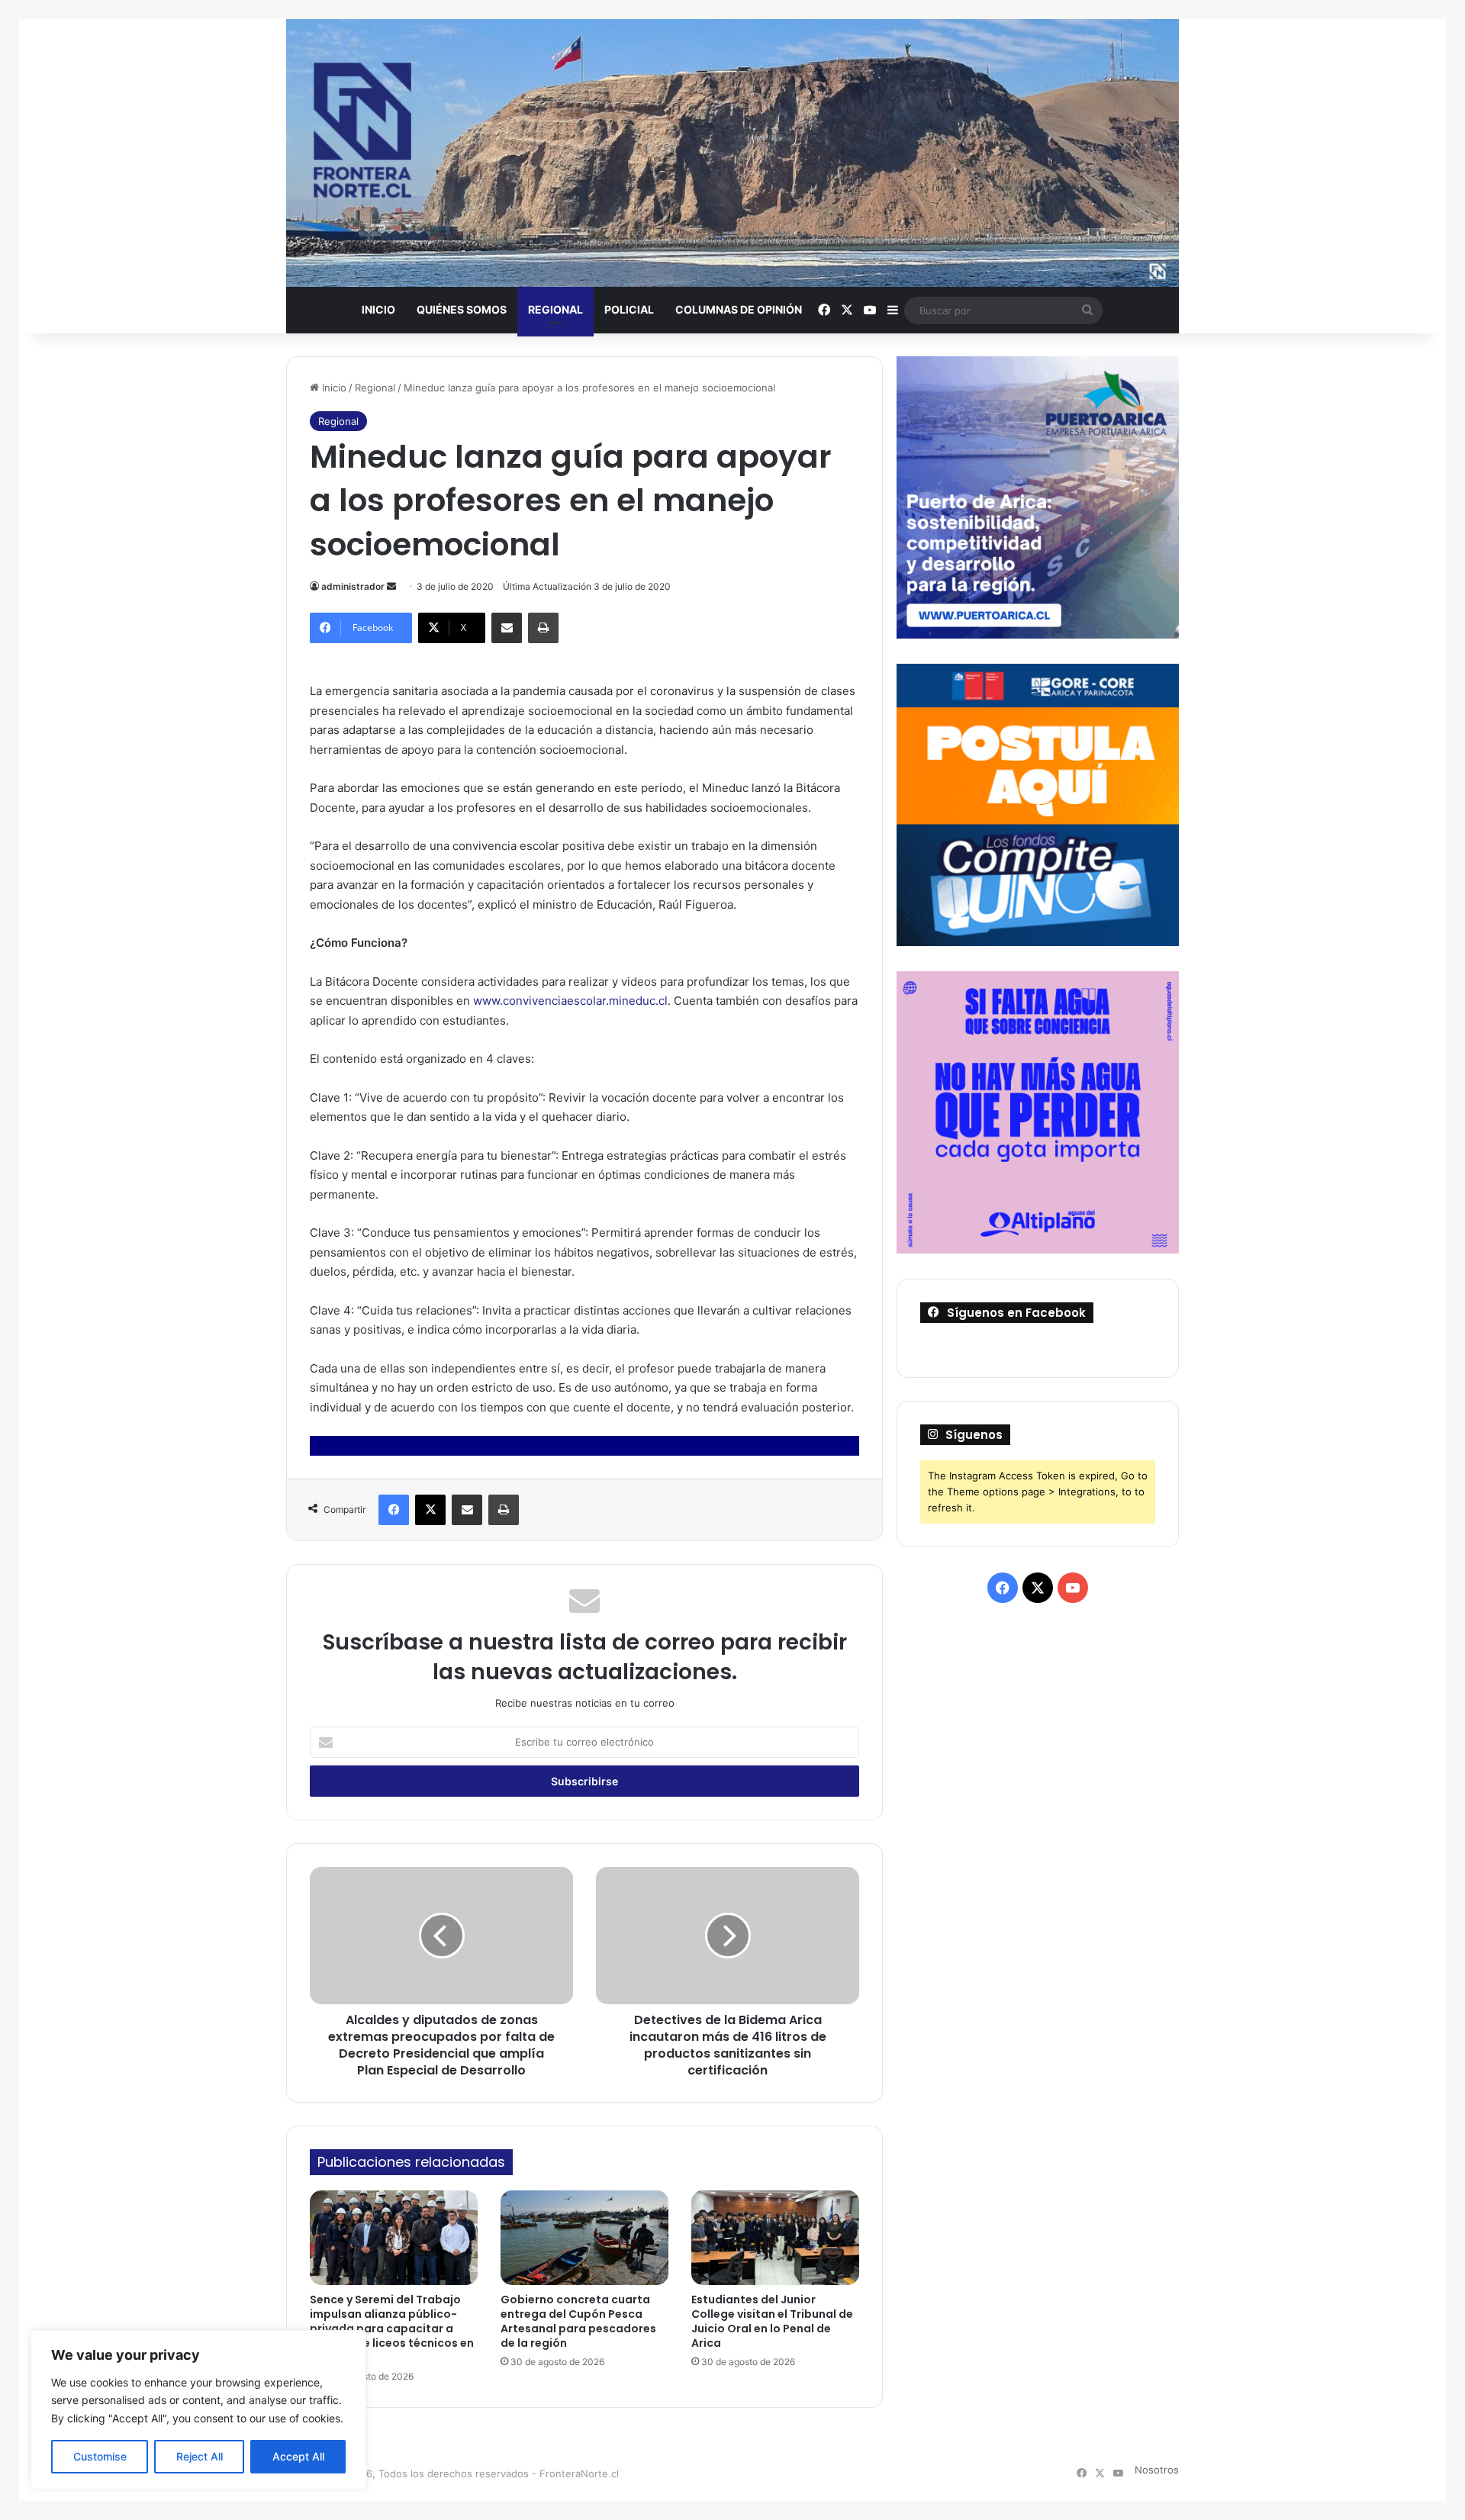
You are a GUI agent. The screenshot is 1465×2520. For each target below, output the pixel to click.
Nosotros (1157, 2470)
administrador (353, 586)
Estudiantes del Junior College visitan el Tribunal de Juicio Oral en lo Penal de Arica (772, 2321)
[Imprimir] (543, 628)
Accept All (298, 2456)
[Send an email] (391, 586)
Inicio (378, 309)
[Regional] (732, 153)
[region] (198, 2410)
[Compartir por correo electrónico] (507, 628)
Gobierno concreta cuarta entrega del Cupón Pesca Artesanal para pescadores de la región (578, 2321)
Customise (100, 2456)
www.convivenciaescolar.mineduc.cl (570, 1001)
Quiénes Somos (462, 309)
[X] (430, 1510)
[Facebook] (394, 1510)
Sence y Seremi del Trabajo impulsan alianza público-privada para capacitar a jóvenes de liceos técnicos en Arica (392, 2329)
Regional (555, 309)
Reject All (200, 2456)
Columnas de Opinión (739, 309)
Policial (629, 309)
